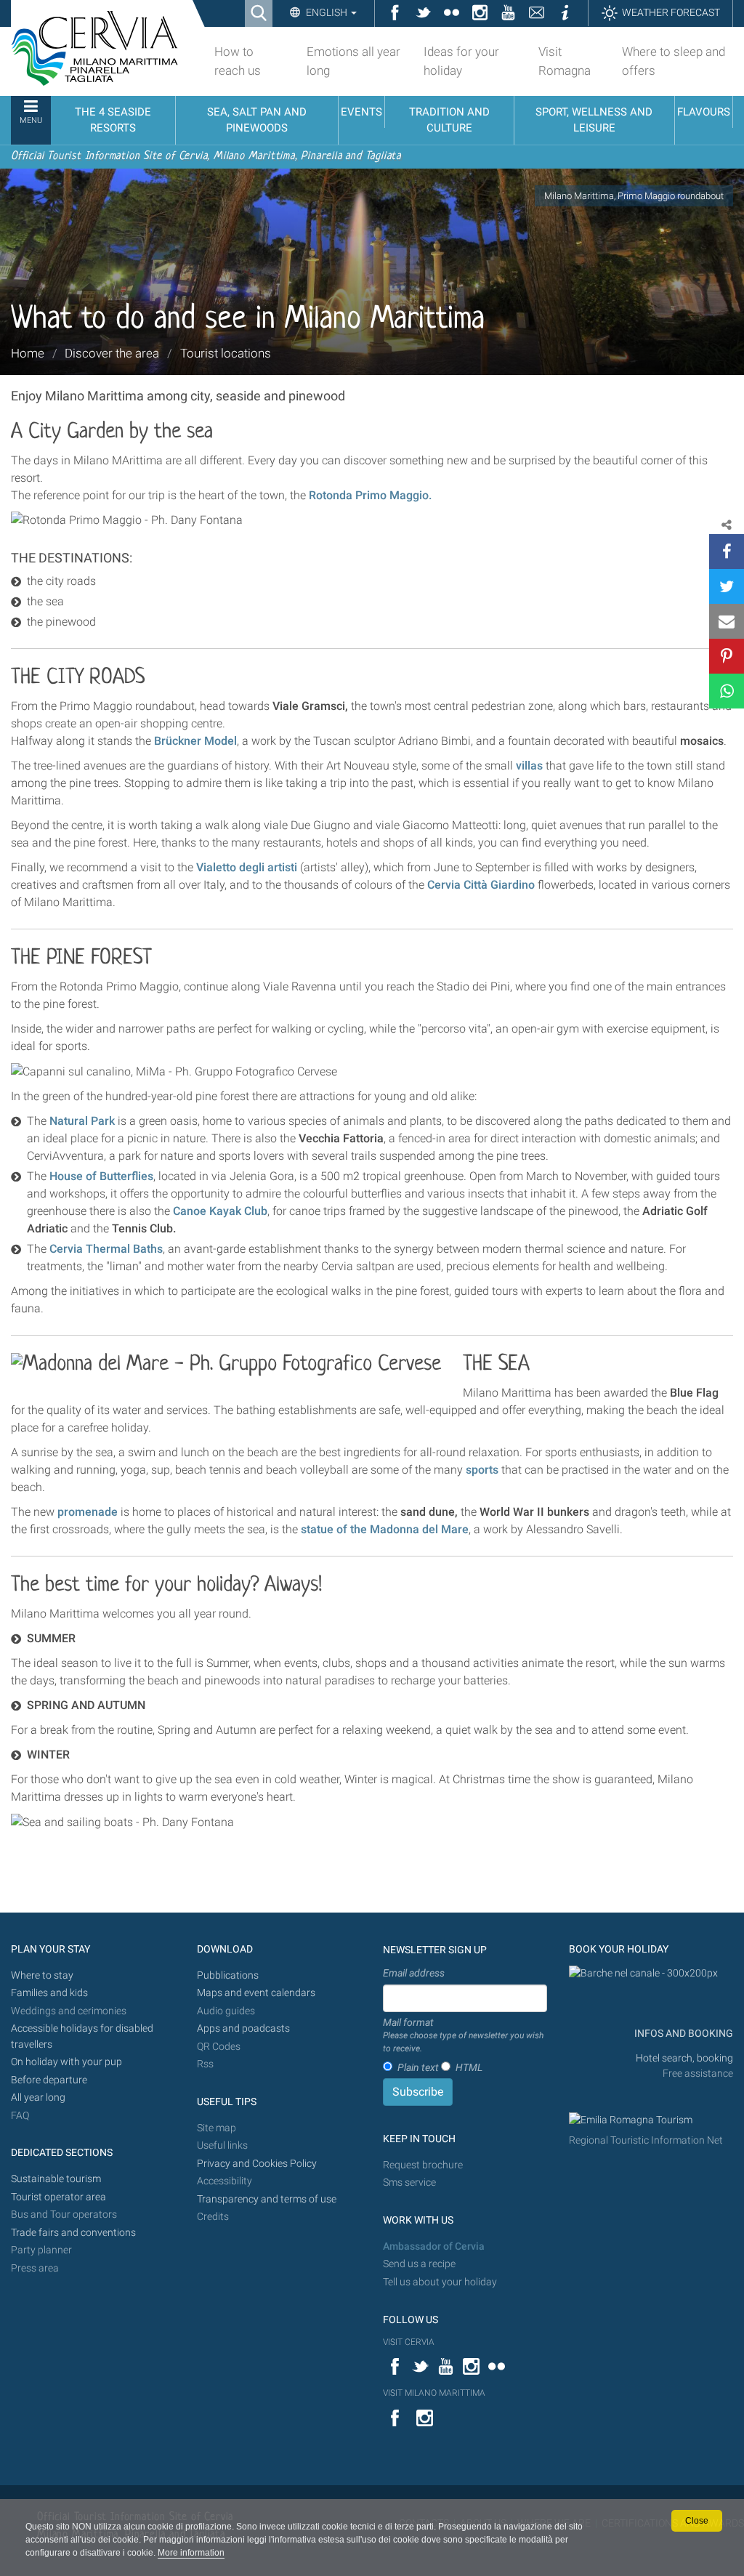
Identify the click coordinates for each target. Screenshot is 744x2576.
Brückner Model (195, 741)
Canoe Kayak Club (220, 1211)
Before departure (49, 2080)
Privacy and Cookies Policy (257, 2164)
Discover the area (112, 353)
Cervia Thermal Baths (106, 1249)
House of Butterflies (101, 1176)
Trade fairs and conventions (73, 2233)
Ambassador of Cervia (434, 2246)
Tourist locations (226, 353)
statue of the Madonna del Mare (385, 1529)
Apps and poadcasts (243, 2028)
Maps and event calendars (256, 1993)
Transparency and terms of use (267, 2199)
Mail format (463, 2035)
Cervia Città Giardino (481, 885)
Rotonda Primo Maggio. (370, 495)
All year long (38, 2097)
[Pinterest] (727, 656)
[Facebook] (727, 552)
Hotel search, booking (684, 2058)
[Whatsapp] (727, 691)
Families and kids (49, 1993)
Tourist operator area (58, 2197)
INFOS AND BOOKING (683, 2034)
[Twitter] (727, 586)
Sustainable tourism (56, 2179)
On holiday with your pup (66, 2062)
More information (191, 2553)
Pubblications (228, 1975)
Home (28, 353)
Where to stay (42, 1975)
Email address (414, 1973)
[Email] (727, 621)
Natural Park (82, 1121)
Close (697, 2521)
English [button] (327, 12)
